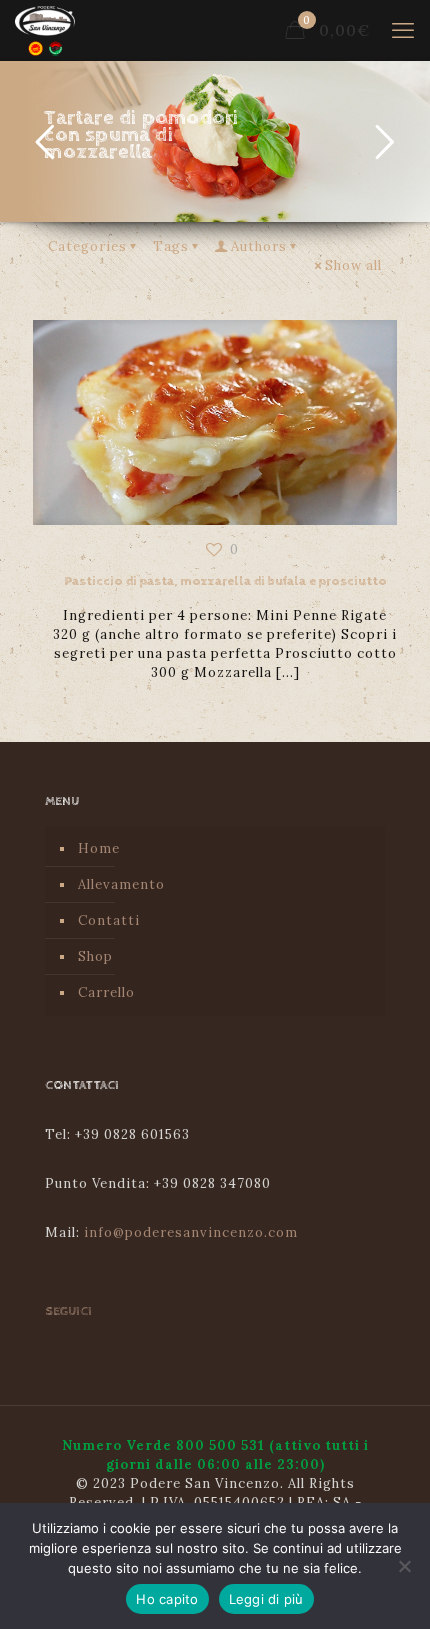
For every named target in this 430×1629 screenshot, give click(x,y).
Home (99, 848)
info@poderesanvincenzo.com (191, 1232)
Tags (171, 246)
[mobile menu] (403, 30)
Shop (95, 956)
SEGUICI (68, 1311)
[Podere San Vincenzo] (45, 30)
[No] (405, 1566)
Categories (87, 246)
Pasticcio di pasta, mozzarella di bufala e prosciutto (225, 581)
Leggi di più (266, 1599)
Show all (353, 265)
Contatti (109, 920)
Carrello (106, 992)
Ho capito (167, 1599)
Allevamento (121, 884)
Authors (259, 246)
